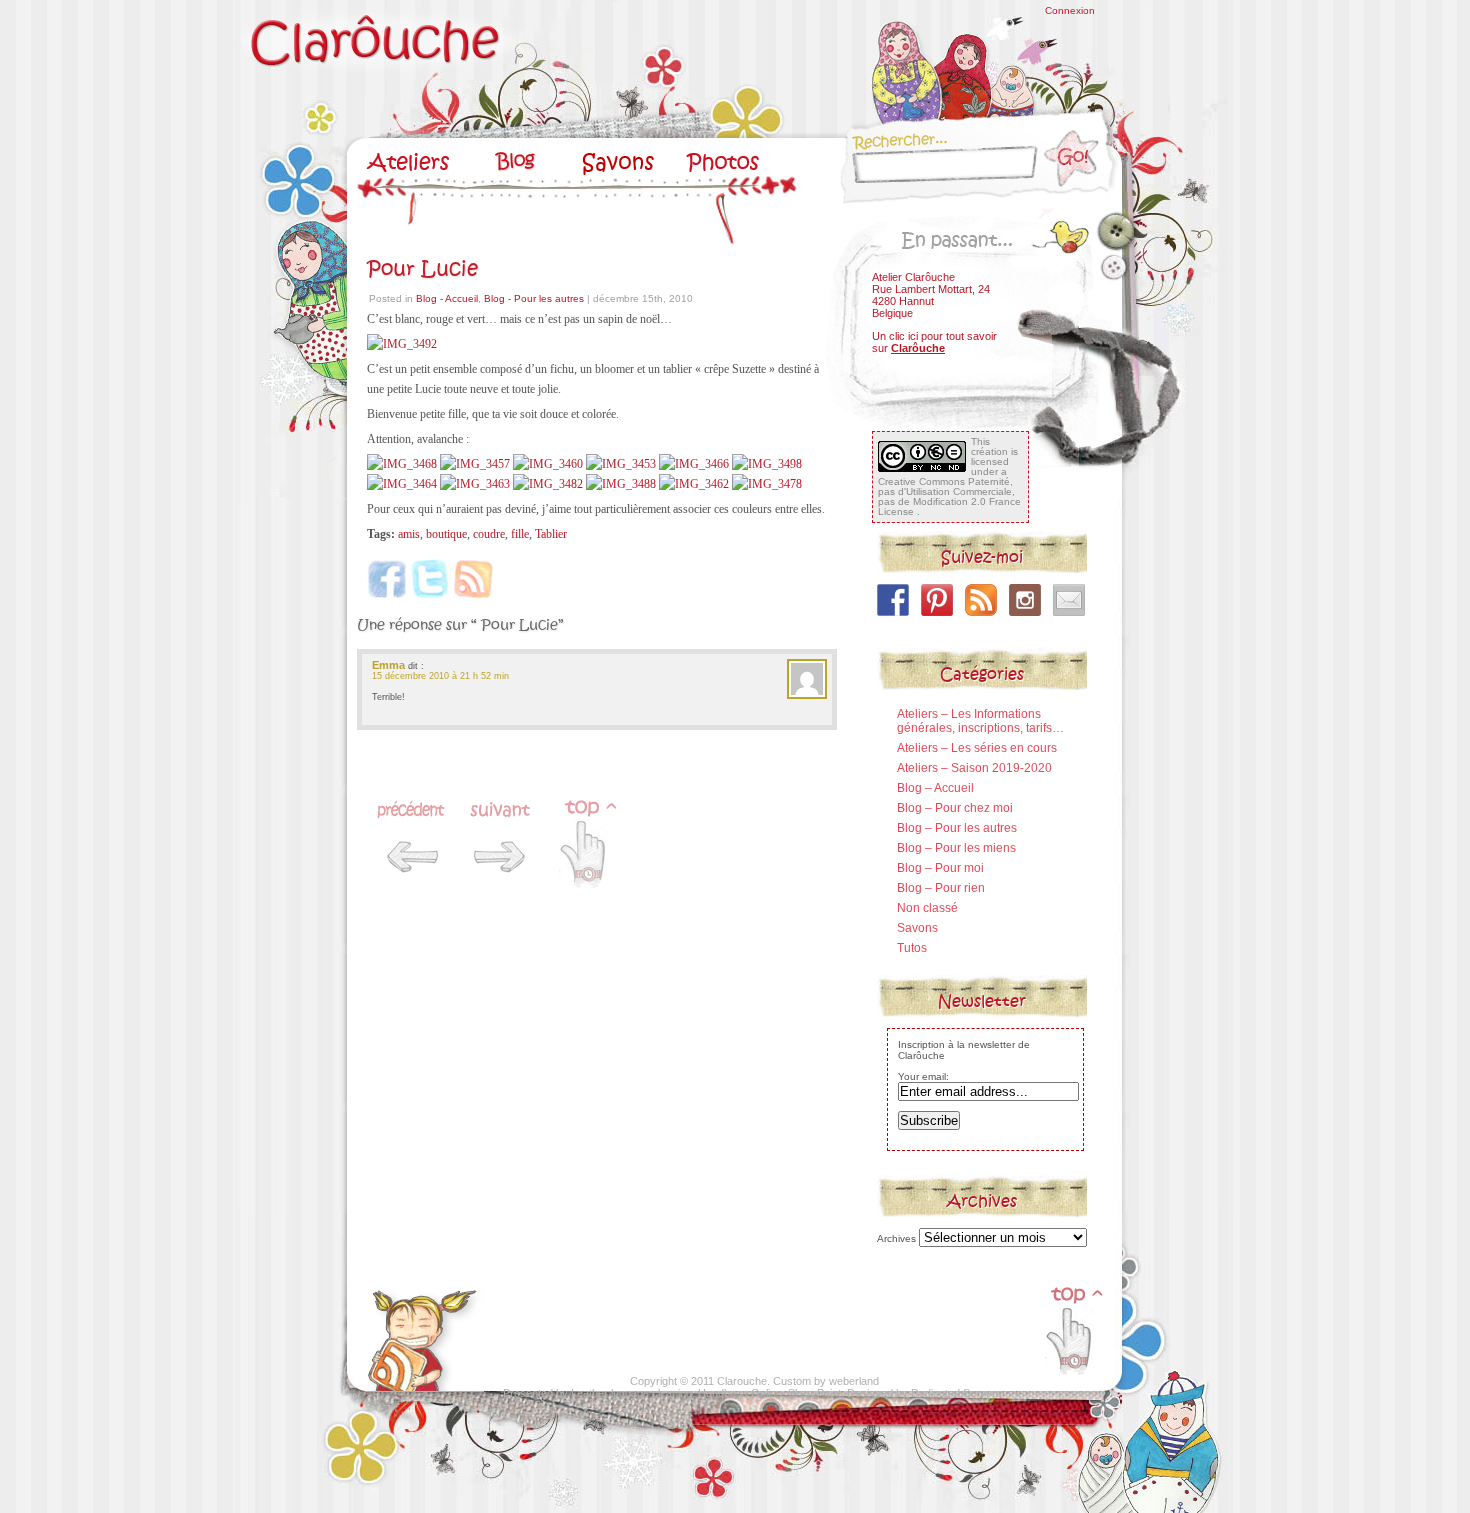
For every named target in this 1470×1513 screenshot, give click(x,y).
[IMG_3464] (402, 484)
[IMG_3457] (475, 464)
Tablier (551, 534)
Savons (917, 928)
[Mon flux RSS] (981, 600)
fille (520, 534)
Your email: (923, 1076)
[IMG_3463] (475, 484)
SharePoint (814, 1393)
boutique (446, 534)
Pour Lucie (422, 269)
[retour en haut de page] (1073, 1380)
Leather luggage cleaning (631, 1393)
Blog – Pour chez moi (955, 808)
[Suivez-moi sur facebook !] (893, 600)
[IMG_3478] (767, 484)
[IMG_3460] (548, 464)
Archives (896, 1238)
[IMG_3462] (694, 484)
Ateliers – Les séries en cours (977, 748)
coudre (489, 534)
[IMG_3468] (402, 464)
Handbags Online (740, 1393)
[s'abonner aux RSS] (424, 1387)
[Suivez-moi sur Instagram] (1025, 600)
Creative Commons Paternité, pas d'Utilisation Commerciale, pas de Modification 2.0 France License (949, 496)
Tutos (912, 948)
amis (409, 534)
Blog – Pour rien (941, 888)
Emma (388, 665)
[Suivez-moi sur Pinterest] (937, 600)
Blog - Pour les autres (534, 298)
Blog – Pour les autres (957, 828)
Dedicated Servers (956, 1393)
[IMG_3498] (767, 464)
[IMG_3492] (402, 344)
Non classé (927, 908)
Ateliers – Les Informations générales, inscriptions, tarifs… (980, 721)
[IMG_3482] (548, 484)
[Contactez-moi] (1069, 600)
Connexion (1070, 10)
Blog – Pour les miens (956, 848)
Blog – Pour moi (940, 868)
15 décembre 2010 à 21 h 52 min (440, 676)
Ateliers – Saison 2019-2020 (974, 768)
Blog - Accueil (447, 298)
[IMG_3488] (621, 484)
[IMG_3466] (694, 464)
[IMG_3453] (621, 464)
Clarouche (742, 1381)
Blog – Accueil (935, 788)
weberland (854, 1381)
